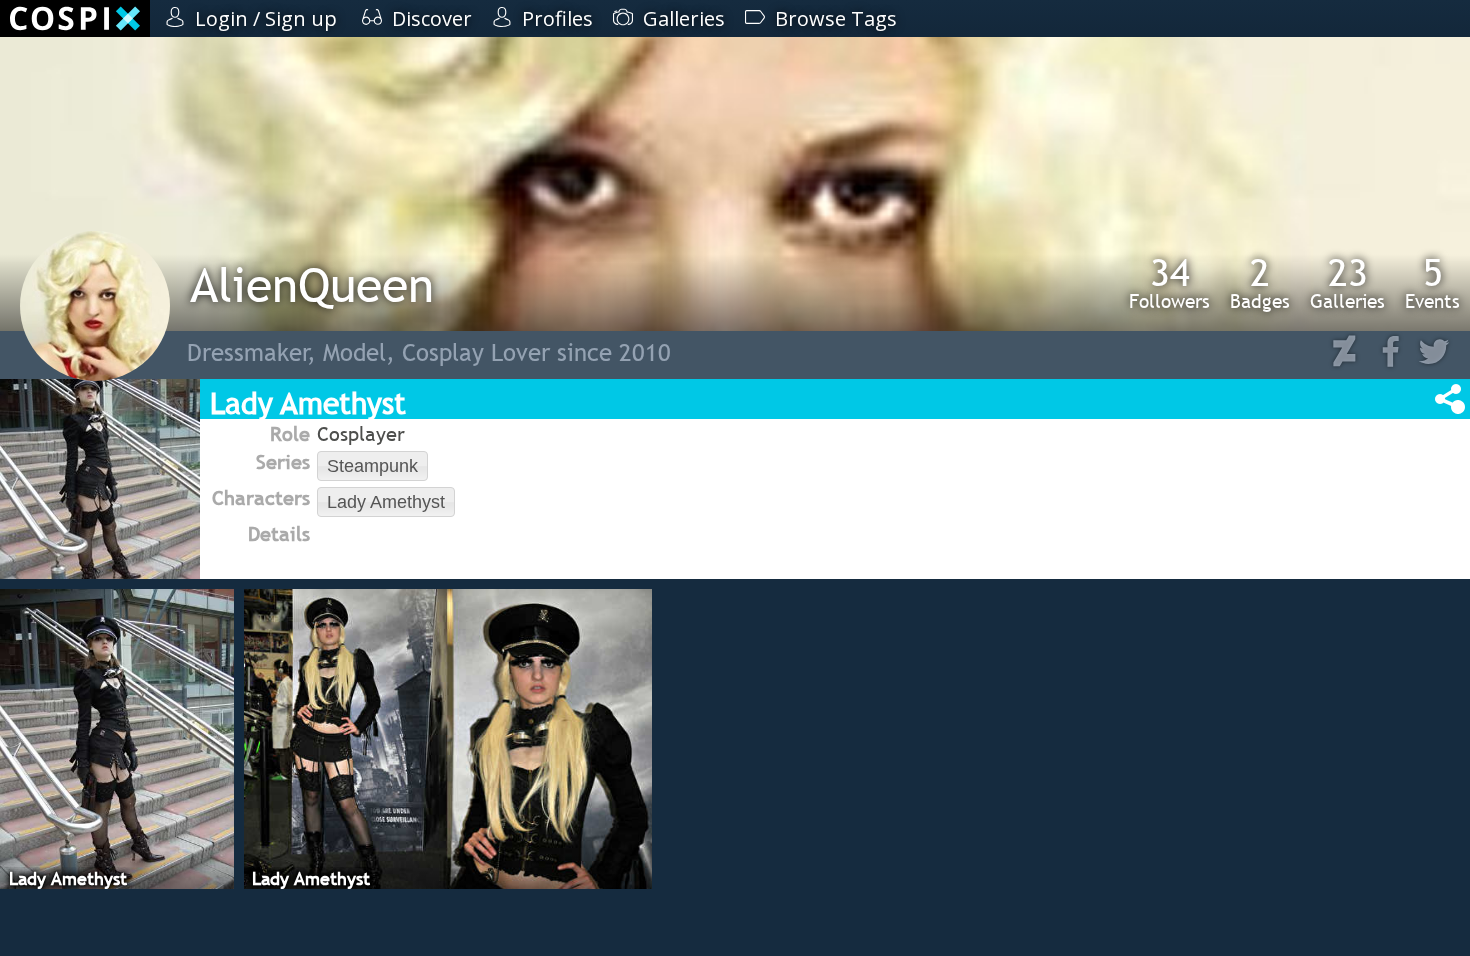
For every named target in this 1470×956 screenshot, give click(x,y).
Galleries (1347, 283)
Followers (1169, 283)
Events (1432, 283)
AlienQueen (312, 284)
